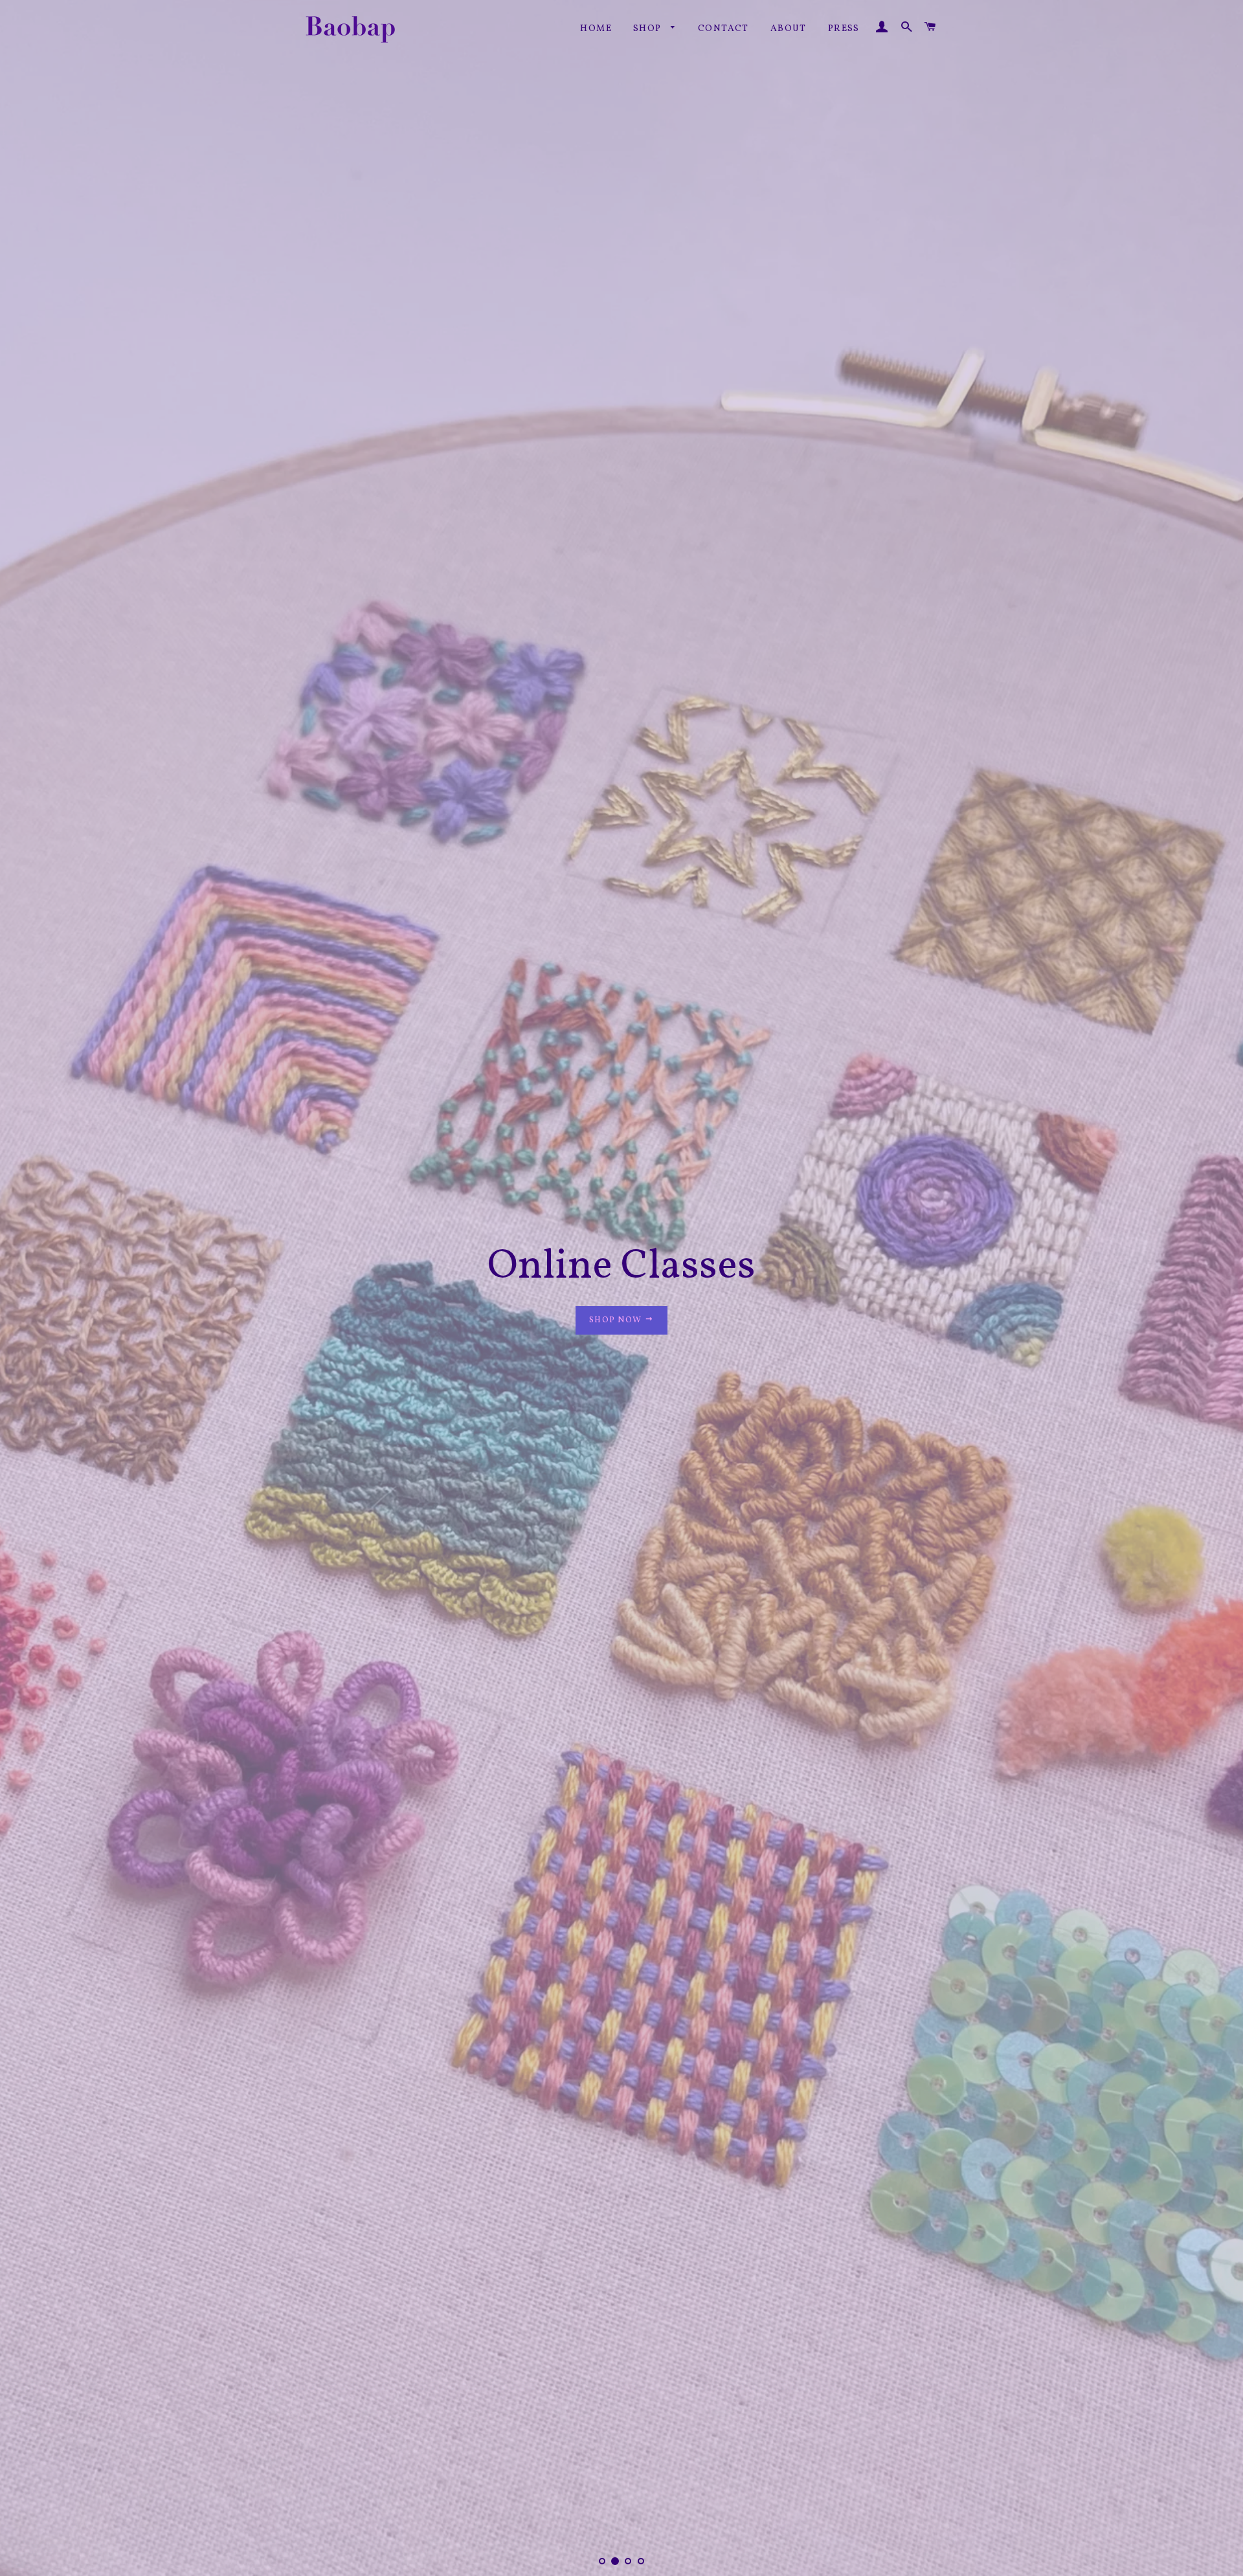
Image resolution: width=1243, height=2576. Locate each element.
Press (844, 29)
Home (596, 29)
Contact (723, 29)
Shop (649, 29)
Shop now (617, 1288)
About (789, 29)
